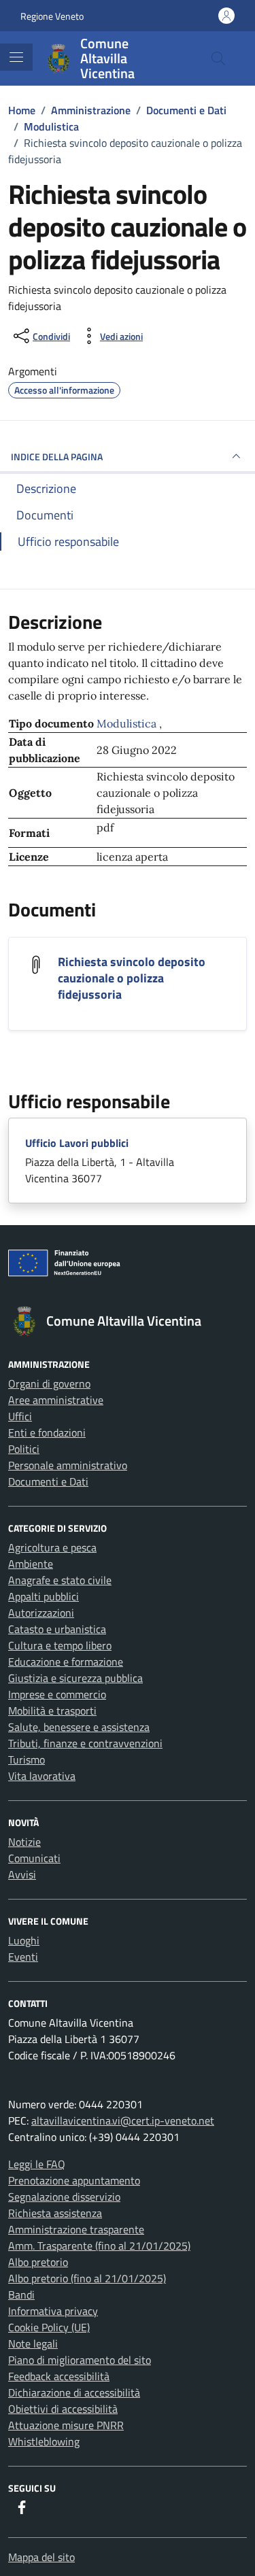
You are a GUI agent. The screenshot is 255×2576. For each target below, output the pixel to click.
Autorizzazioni (41, 1613)
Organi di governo (49, 1384)
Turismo (27, 1759)
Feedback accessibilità (59, 2376)
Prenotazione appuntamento (74, 2180)
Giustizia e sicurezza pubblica (75, 1678)
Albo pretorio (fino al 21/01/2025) (87, 2278)
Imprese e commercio (57, 1694)
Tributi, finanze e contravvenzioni (85, 1743)
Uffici (20, 1416)
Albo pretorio (38, 2262)
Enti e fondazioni (47, 1432)
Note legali (33, 2343)
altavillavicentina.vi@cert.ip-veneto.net (123, 2120)
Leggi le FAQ (37, 2164)
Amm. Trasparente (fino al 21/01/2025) (99, 2246)
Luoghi (24, 1940)
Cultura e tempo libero (60, 1645)
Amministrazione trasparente (76, 2229)
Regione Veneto (52, 16)
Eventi (23, 1957)
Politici (24, 1449)
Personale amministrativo (68, 1465)
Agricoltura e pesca (52, 1547)
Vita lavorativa (42, 1776)
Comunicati (34, 1858)
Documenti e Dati (48, 1481)
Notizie (24, 1842)
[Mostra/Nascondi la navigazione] (16, 57)
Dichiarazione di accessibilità (74, 2392)
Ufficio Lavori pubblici (77, 1143)
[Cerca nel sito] (218, 58)
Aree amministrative (56, 1400)
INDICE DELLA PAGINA (57, 457)
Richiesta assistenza (55, 2213)
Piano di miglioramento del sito (80, 2360)
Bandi (21, 2295)
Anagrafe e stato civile (60, 1580)
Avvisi (22, 1874)
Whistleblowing (44, 2441)
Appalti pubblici (44, 1596)
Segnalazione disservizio (64, 2197)
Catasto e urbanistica (57, 1629)
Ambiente (31, 1564)
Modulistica (128, 723)
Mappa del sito (41, 2557)
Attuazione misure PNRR (66, 2425)
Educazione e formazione (66, 1662)
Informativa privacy (53, 2311)
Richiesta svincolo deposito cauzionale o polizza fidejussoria (132, 978)
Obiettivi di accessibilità (63, 2409)
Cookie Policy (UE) (49, 2327)
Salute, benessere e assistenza (79, 1727)
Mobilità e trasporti (52, 1711)
